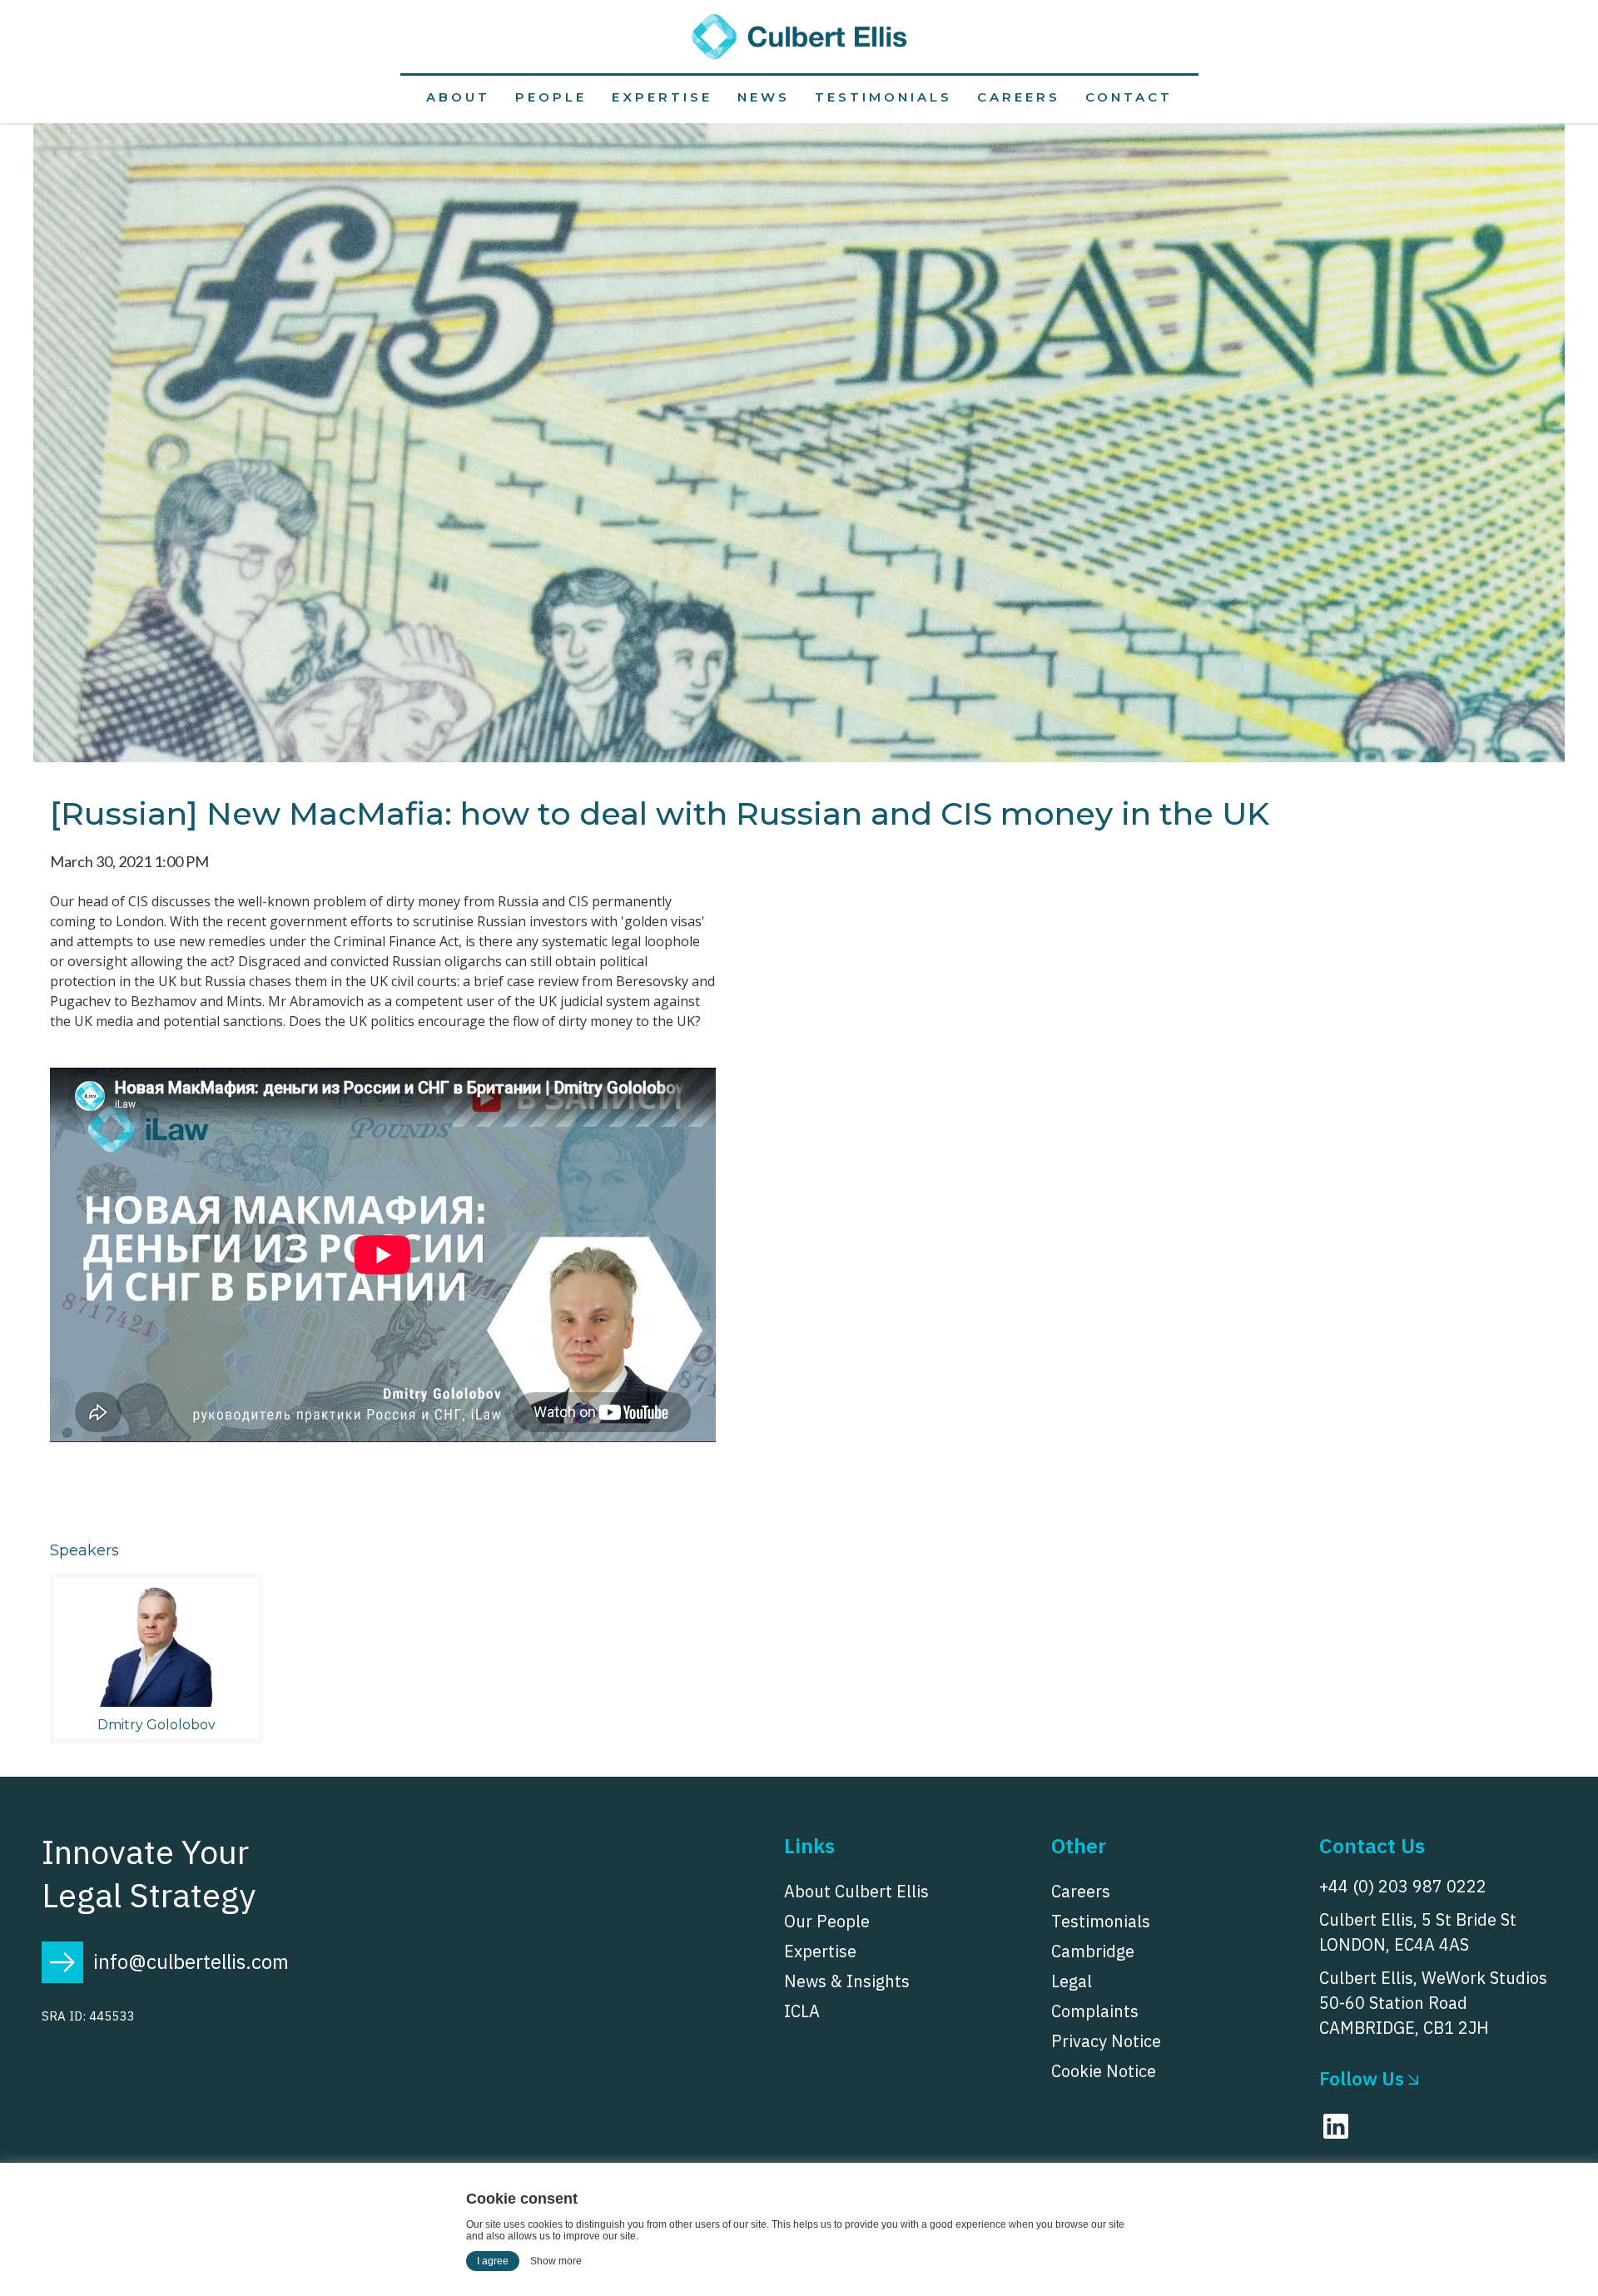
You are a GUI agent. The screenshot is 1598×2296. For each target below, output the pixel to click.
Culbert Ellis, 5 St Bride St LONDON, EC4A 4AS (1418, 1932)
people (551, 97)
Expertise (820, 1951)
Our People (827, 1922)
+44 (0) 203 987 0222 (1403, 1886)
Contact (1129, 97)
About (458, 97)
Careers (1019, 97)
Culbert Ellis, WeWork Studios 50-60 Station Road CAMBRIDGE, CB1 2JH (1433, 2003)
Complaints (1095, 2011)
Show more (556, 2261)
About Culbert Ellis (856, 1892)
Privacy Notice (1106, 2041)
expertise (662, 97)
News (764, 97)
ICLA (802, 2011)
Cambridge (1093, 1951)
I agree (493, 2261)
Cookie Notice (1104, 2071)
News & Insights (847, 1981)
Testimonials (883, 97)
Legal (1072, 1981)
